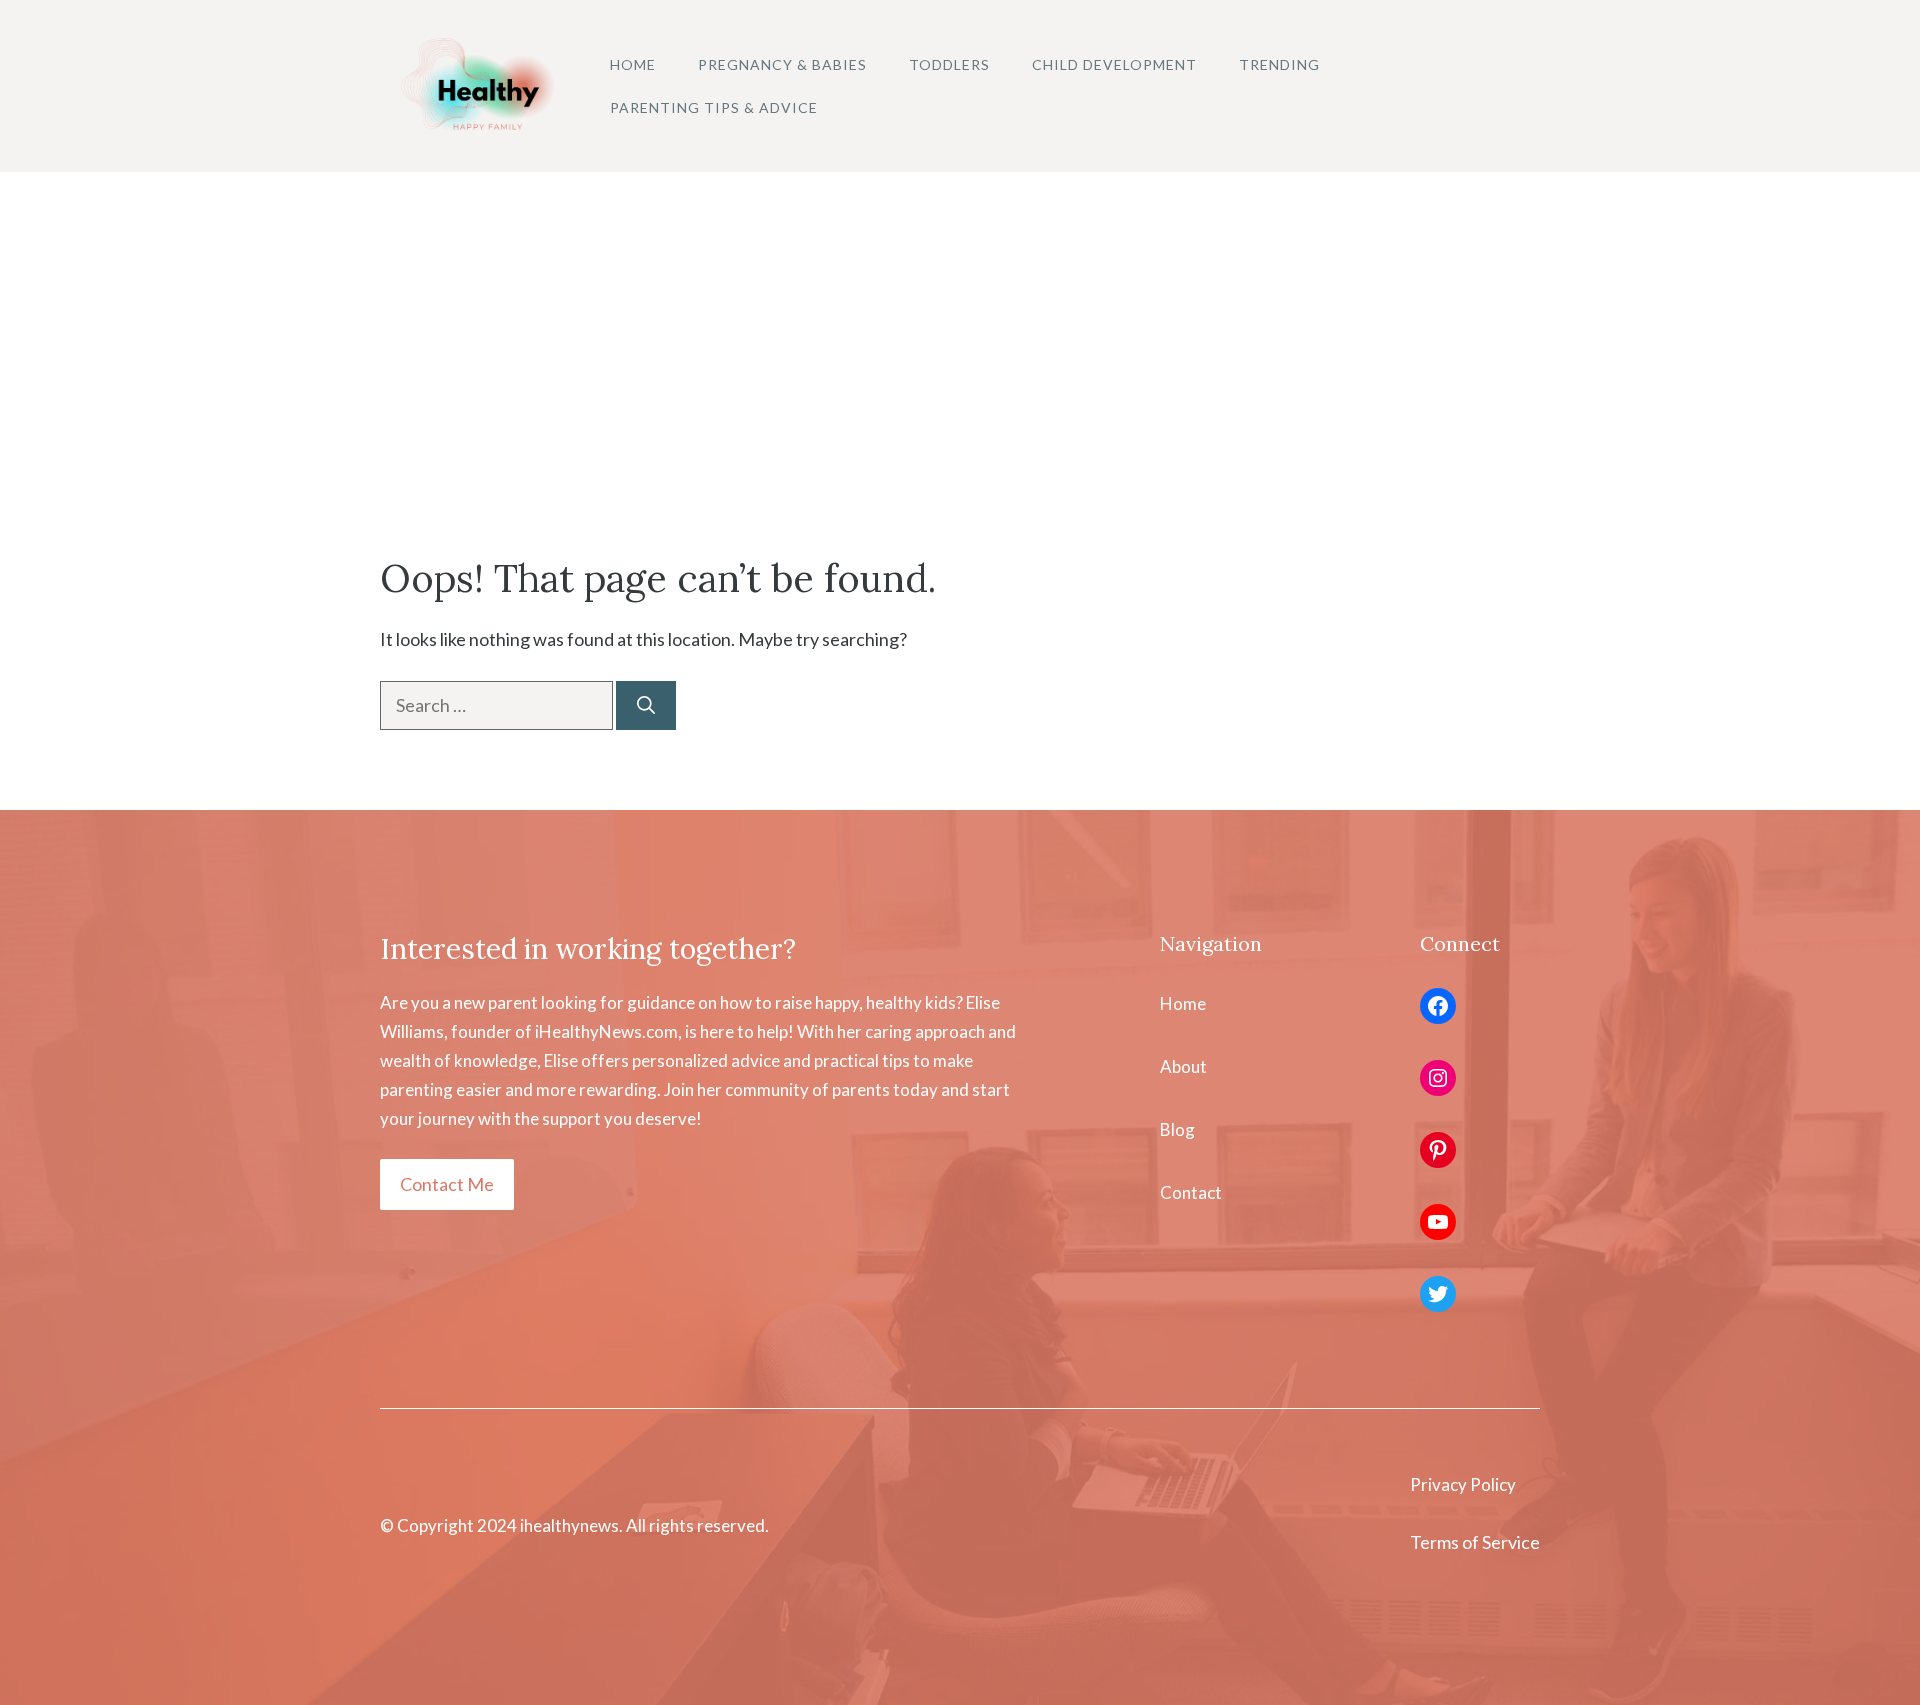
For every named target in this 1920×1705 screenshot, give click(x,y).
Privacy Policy (1463, 1484)
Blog (1177, 1129)
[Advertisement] (960, 322)
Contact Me (447, 1184)
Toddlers (949, 64)
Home (633, 64)
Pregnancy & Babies (782, 64)
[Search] (646, 705)
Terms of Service (1475, 1542)
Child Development (1114, 64)
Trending (1279, 64)
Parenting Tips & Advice (714, 107)
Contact (1191, 1192)
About (1183, 1066)
